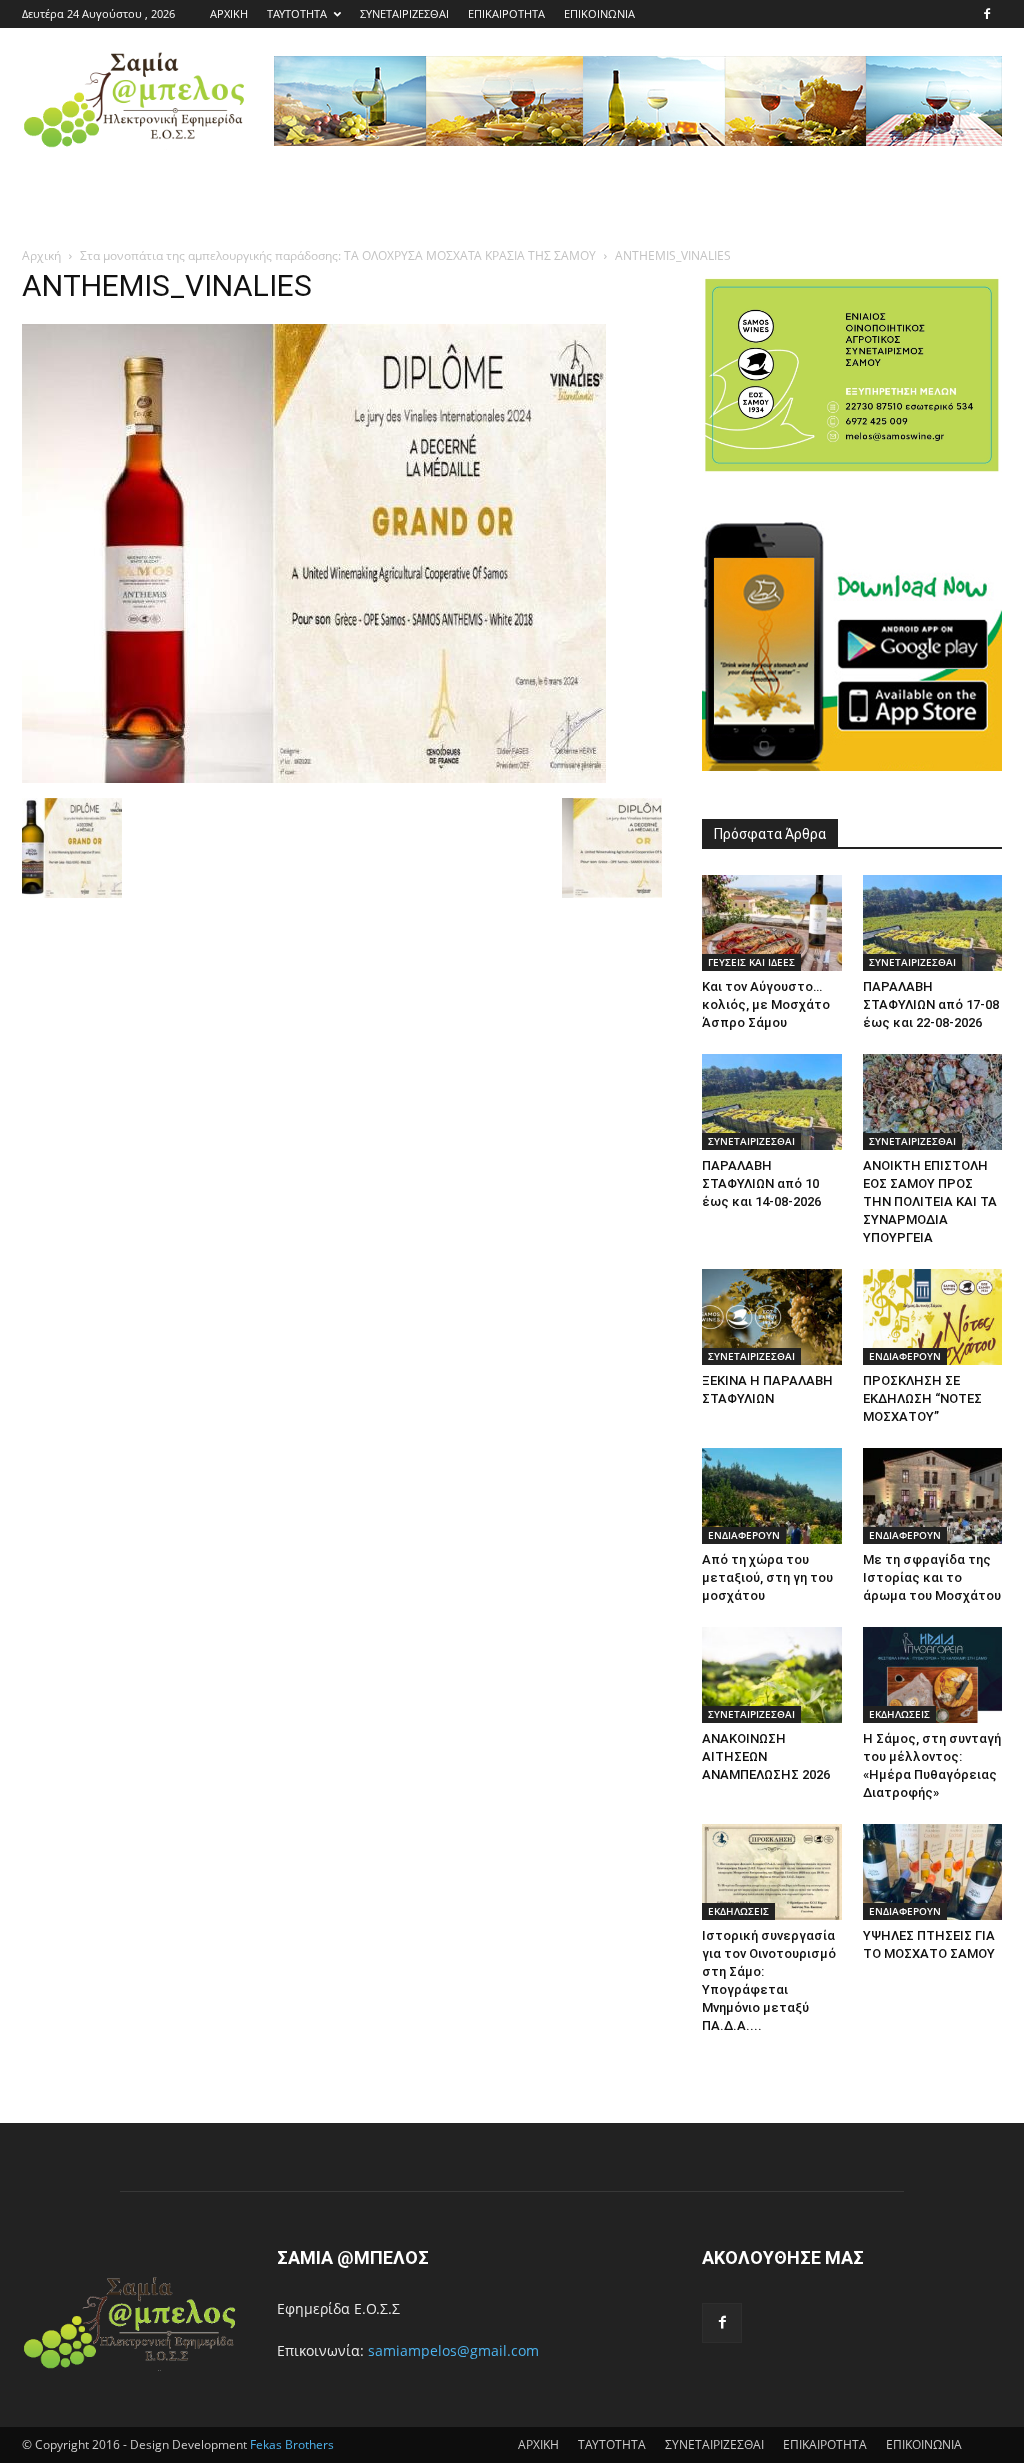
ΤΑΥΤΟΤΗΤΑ (297, 13)
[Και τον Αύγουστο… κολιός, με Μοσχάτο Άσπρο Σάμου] (772, 923)
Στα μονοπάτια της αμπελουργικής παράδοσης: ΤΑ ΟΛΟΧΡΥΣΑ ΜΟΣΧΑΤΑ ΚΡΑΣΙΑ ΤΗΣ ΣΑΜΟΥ (338, 255)
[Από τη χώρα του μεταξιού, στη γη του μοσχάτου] (772, 1496)
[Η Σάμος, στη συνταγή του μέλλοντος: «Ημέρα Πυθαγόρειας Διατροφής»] (933, 1675)
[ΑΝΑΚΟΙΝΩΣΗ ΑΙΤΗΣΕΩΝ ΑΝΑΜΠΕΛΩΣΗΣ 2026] (772, 1675)
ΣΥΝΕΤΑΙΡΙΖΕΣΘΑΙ (404, 13)
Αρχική (41, 255)
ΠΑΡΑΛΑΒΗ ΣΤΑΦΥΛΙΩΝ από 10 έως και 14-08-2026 (761, 1183)
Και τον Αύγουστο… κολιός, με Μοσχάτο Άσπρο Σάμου (766, 1004)
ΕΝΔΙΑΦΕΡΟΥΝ (905, 1356)
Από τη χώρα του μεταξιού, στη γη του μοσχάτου (767, 1577)
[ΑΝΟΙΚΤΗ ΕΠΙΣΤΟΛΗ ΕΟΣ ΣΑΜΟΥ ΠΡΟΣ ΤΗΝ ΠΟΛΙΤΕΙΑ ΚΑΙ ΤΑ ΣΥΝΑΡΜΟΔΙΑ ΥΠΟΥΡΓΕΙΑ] (933, 1102)
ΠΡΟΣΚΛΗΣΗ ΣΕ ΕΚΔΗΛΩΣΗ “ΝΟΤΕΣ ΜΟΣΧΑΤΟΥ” (922, 1398)
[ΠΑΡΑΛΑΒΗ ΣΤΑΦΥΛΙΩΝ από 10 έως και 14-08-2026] (772, 1102)
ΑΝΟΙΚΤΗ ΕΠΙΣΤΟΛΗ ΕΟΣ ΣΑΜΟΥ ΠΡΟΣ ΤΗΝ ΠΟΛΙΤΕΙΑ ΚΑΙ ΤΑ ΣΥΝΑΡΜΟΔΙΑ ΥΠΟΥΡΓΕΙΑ (930, 1201)
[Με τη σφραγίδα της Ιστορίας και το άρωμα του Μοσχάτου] (933, 1496)
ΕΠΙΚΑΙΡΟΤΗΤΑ (506, 13)
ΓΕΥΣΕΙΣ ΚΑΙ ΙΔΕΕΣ (751, 962)
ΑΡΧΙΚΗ (229, 13)
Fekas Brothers (290, 2444)
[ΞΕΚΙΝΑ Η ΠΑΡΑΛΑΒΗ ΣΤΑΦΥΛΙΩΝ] (772, 1317)
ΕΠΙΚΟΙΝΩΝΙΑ (599, 13)
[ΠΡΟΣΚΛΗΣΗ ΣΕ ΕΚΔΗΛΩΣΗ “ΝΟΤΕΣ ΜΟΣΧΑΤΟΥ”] (933, 1317)
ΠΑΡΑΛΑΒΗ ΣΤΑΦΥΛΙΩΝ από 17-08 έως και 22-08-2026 (931, 1004)
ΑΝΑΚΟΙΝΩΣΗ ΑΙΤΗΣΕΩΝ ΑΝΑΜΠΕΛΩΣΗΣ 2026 (766, 1756)
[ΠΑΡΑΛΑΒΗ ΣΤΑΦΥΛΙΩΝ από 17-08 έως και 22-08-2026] (933, 923)
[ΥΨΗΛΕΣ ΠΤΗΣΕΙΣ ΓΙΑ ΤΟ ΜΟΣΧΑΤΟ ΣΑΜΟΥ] (933, 1872)
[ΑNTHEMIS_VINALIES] (314, 777)
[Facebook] (987, 14)
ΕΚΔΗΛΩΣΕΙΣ (899, 1714)
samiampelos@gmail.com (453, 2350)
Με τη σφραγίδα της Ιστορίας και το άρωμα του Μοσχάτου (932, 1577)
